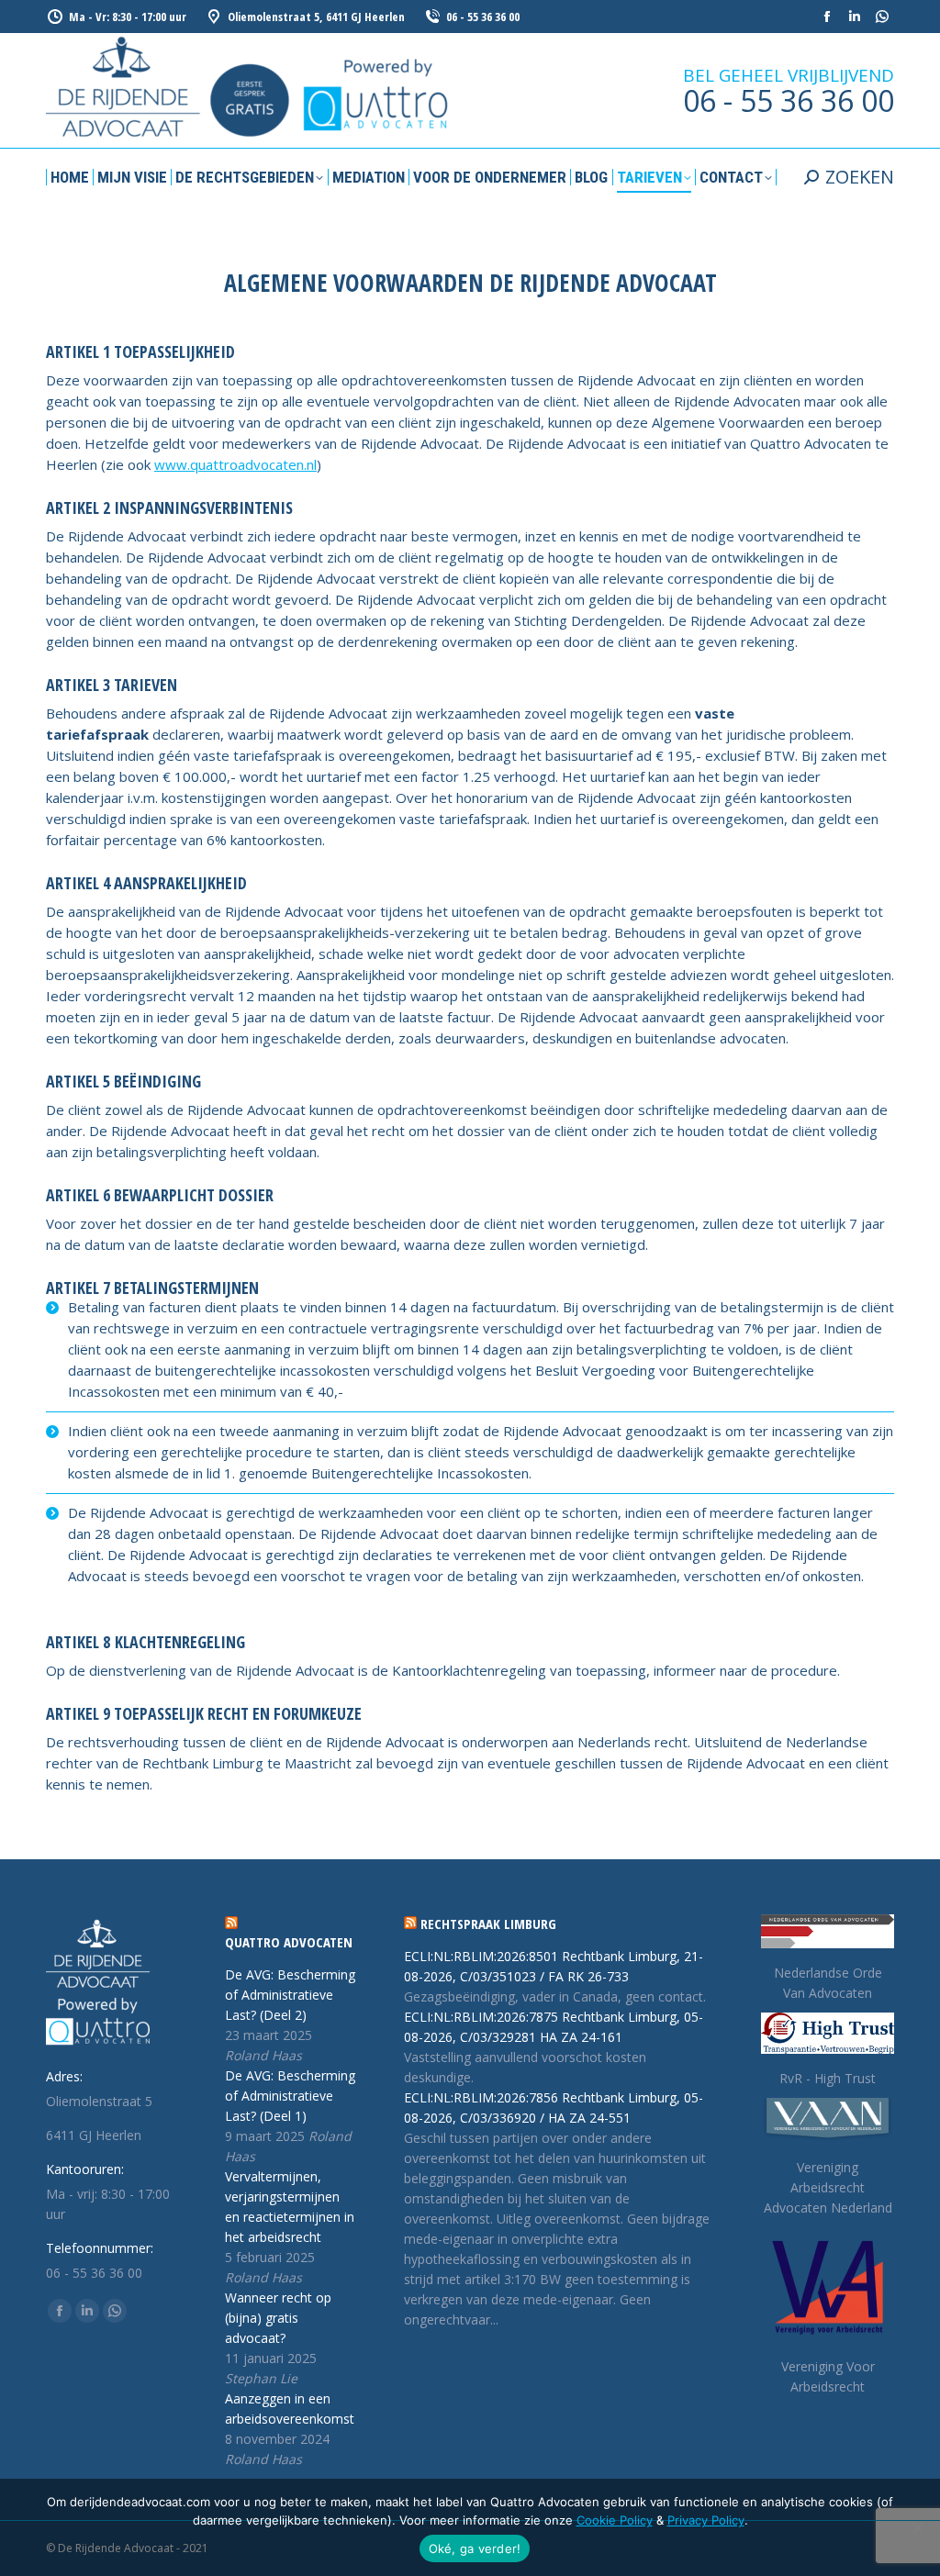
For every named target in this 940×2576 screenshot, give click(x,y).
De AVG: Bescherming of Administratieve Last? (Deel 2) (290, 1995)
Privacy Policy (706, 2520)
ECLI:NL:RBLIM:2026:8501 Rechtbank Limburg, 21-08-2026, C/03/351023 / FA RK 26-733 (554, 1966)
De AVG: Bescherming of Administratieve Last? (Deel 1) (290, 2096)
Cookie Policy (615, 2520)
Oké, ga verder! (475, 2548)
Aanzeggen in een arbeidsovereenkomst (290, 2409)
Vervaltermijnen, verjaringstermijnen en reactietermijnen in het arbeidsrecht (290, 2207)
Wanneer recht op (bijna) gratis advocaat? (278, 2318)
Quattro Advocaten (289, 1942)
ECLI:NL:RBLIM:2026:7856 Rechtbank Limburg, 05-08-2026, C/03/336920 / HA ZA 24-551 (554, 2108)
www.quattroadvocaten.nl (235, 464)
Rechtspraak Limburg (488, 1924)
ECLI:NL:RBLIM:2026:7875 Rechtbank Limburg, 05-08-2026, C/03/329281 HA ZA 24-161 (554, 2027)
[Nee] (917, 2527)
